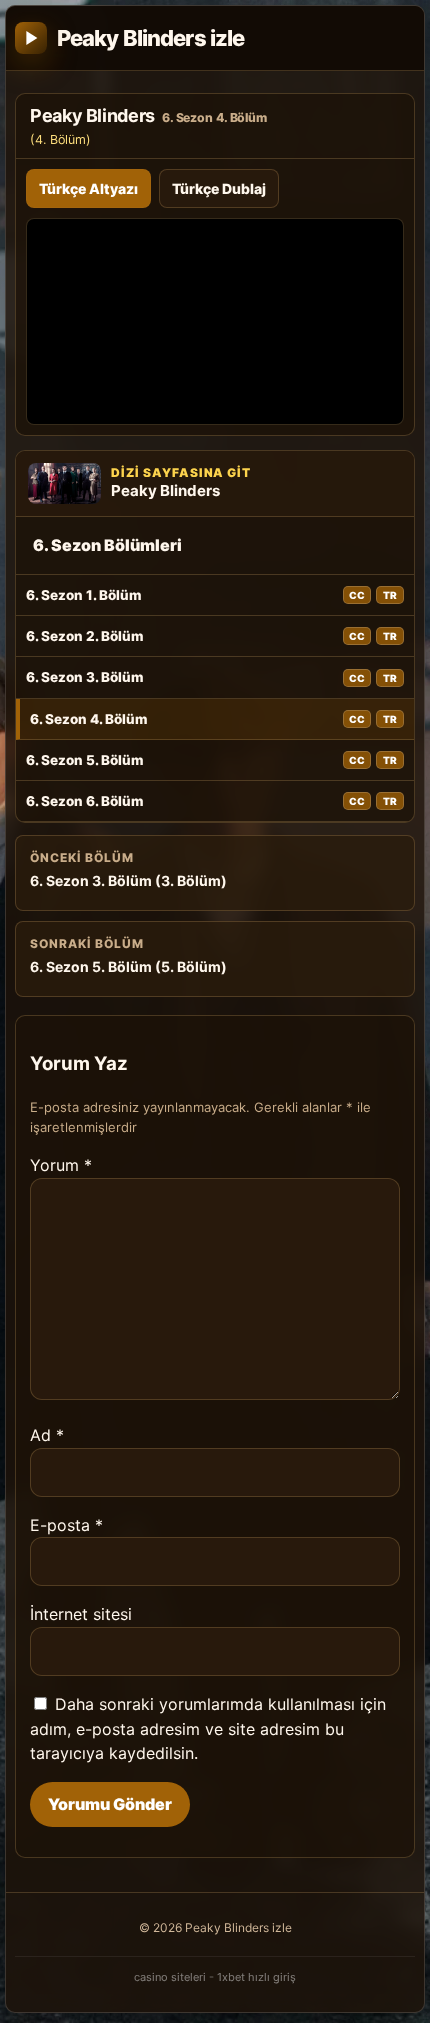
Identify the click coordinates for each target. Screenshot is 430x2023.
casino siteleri (170, 1977)
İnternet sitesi (81, 1614)
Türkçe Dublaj (219, 188)
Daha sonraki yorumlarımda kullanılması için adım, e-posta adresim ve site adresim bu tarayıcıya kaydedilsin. (208, 1729)
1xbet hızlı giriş (256, 1977)
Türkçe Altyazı (88, 188)
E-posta (66, 1525)
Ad (47, 1435)
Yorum (61, 1165)
